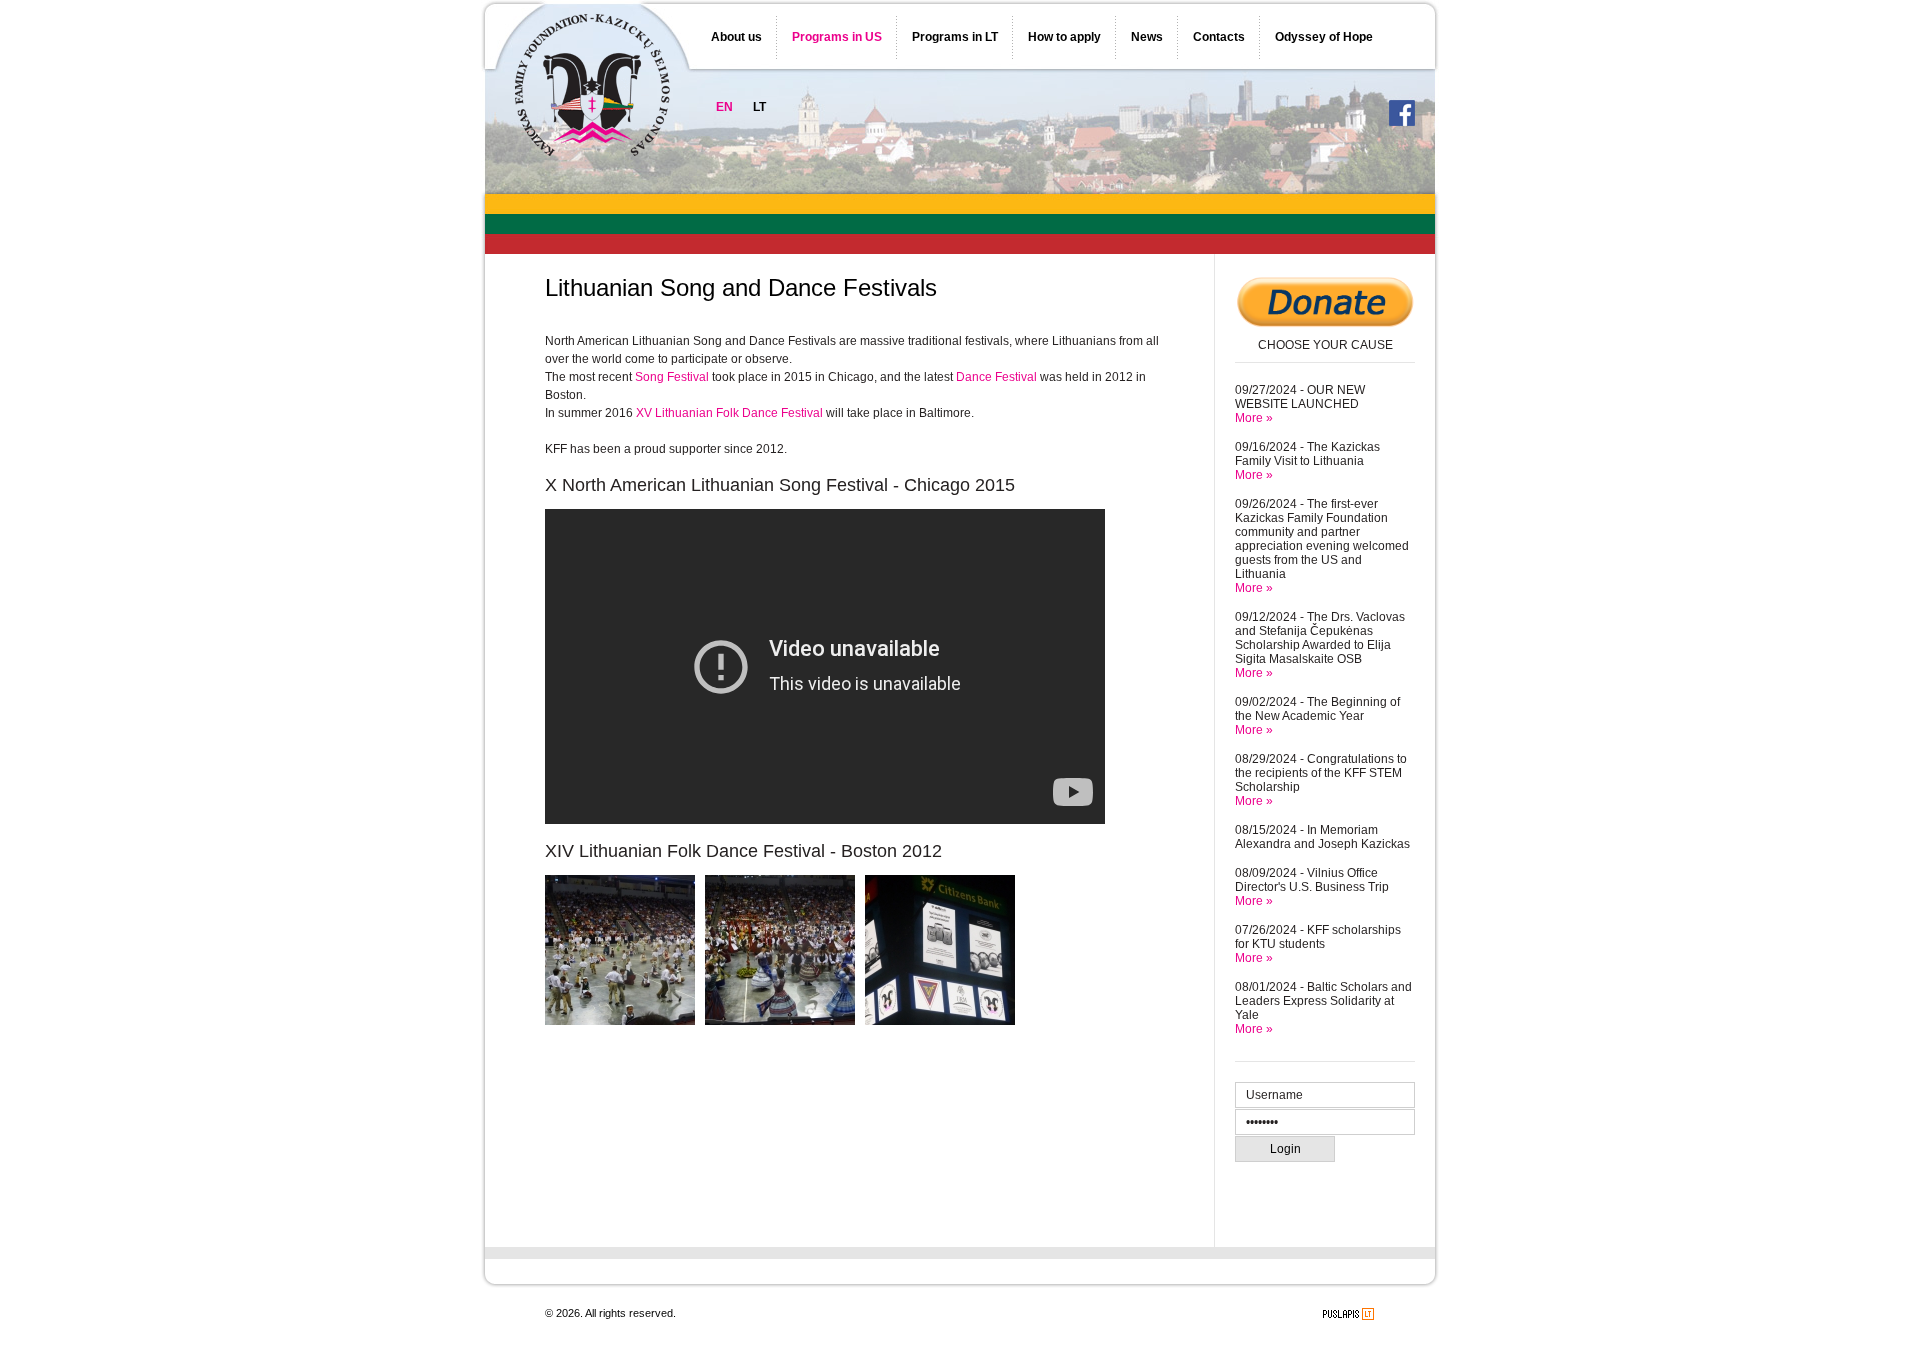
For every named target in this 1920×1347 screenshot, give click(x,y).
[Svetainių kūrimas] (1348, 1314)
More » (1254, 418)
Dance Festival (996, 377)
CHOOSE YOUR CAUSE (1325, 345)
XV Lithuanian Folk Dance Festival (729, 413)
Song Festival (672, 377)
